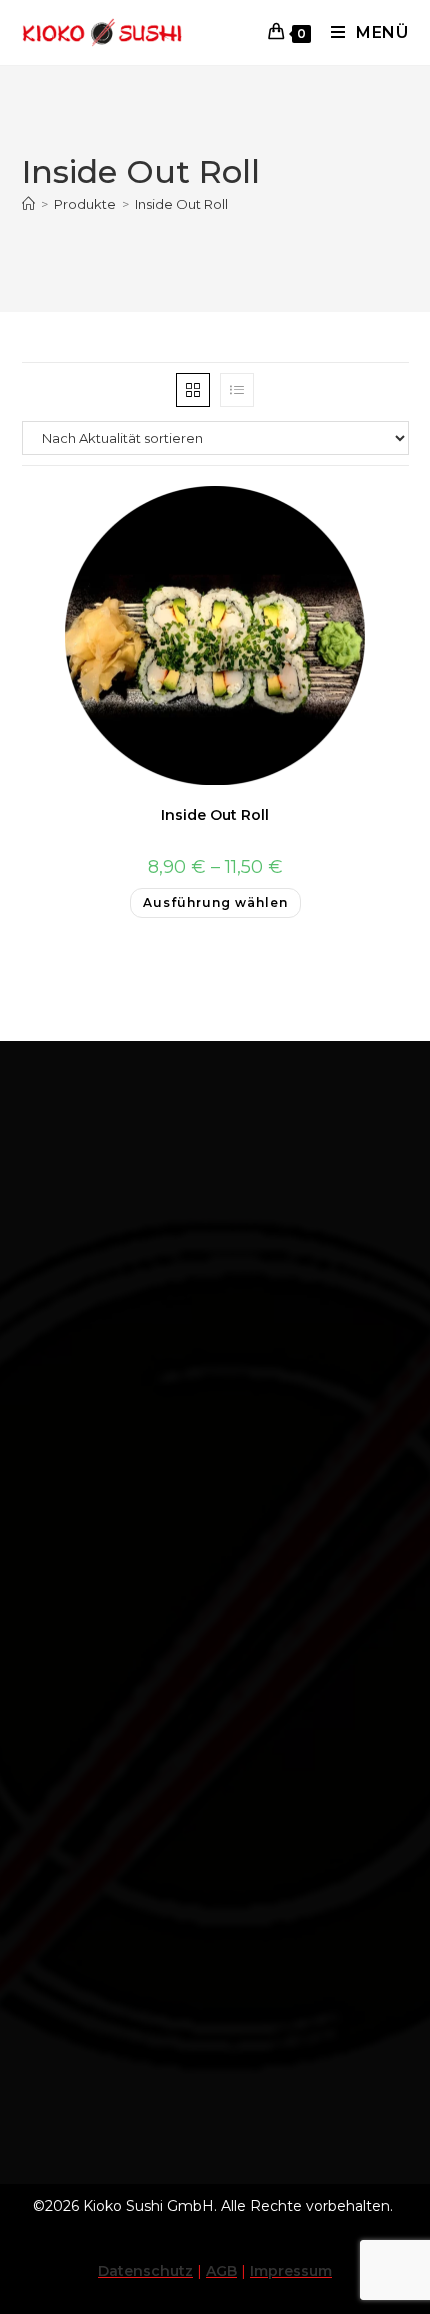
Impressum (291, 2271)
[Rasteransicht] (193, 390)
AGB (221, 2271)
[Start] (28, 204)
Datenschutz (145, 2271)
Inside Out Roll (181, 204)
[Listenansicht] (237, 390)
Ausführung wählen (215, 902)
